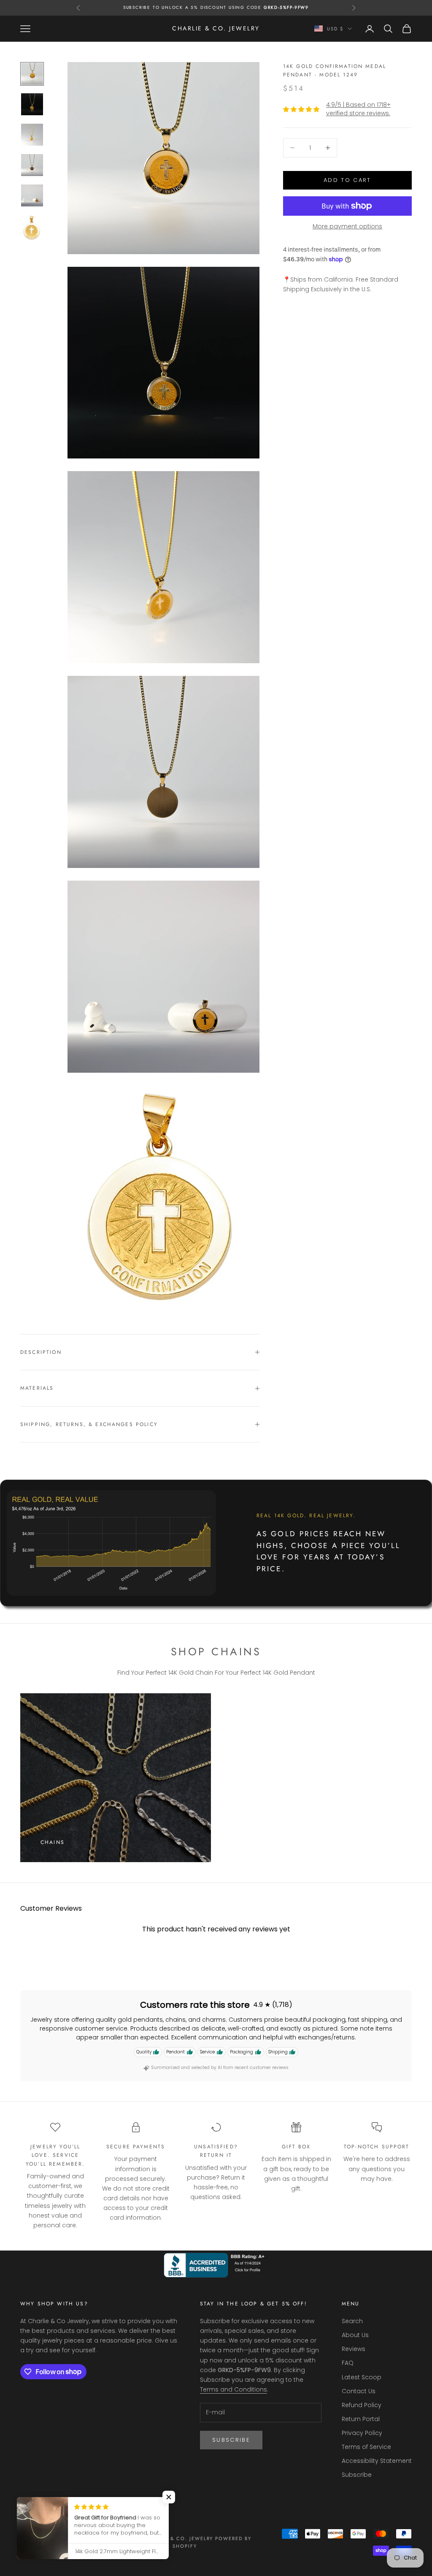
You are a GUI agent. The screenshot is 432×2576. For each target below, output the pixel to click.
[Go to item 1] (32, 74)
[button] (169, 2497)
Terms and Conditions (234, 2389)
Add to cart (347, 180)
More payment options (347, 226)
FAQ (348, 2363)
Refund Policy (362, 2405)
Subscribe (231, 2440)
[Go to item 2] (32, 104)
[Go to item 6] (32, 228)
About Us (355, 2335)
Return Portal (361, 2419)
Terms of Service (366, 2447)
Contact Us (359, 2391)
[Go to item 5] (32, 195)
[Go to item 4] (32, 165)
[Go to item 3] (32, 135)
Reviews (354, 2349)
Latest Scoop (362, 2377)
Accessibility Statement (377, 2461)
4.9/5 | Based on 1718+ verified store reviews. (358, 109)
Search (352, 2321)
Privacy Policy (362, 2433)
